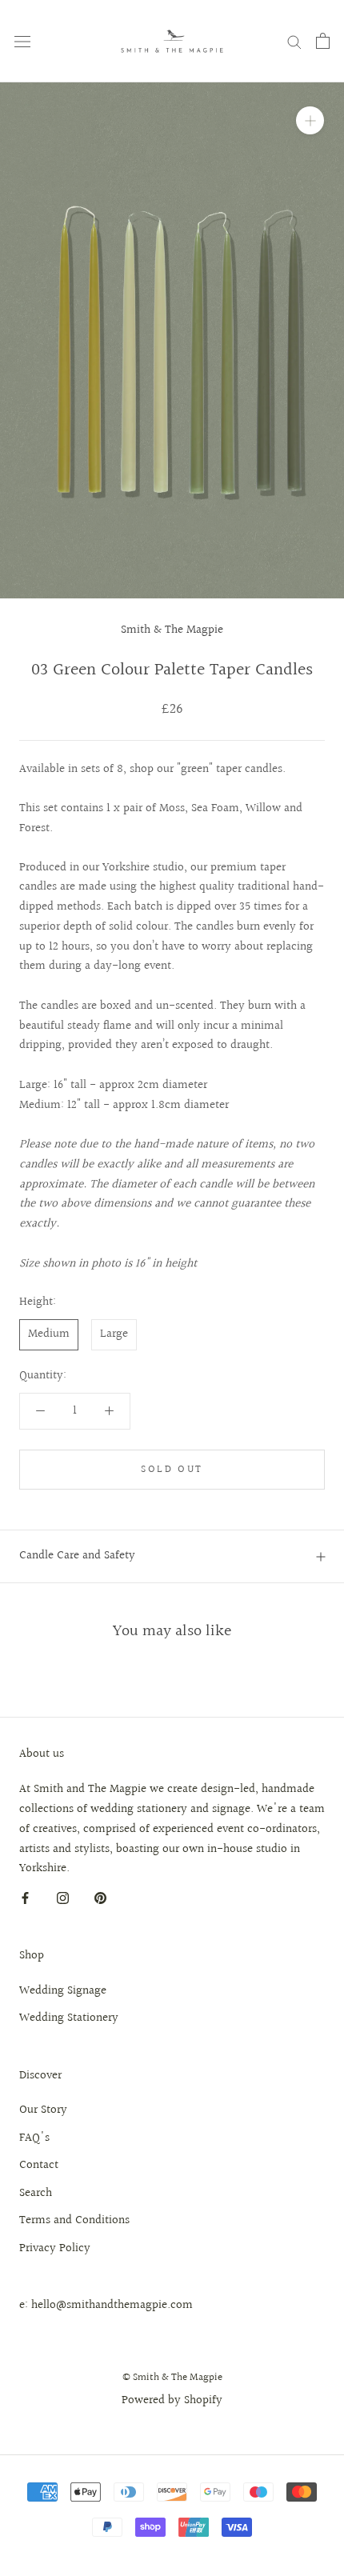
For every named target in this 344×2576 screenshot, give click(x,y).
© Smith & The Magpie (172, 2378)
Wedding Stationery (69, 2018)
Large (114, 1334)
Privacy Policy (55, 2249)
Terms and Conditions (74, 2221)
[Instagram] (63, 1898)
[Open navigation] (22, 41)
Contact (39, 2166)
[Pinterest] (100, 1898)
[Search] (294, 41)
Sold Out (172, 1470)
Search (36, 2194)
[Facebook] (25, 1898)
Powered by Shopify (172, 2400)
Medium (49, 1334)
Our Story (43, 2110)
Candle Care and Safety (77, 1556)
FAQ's (34, 2138)
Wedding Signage (63, 1991)
